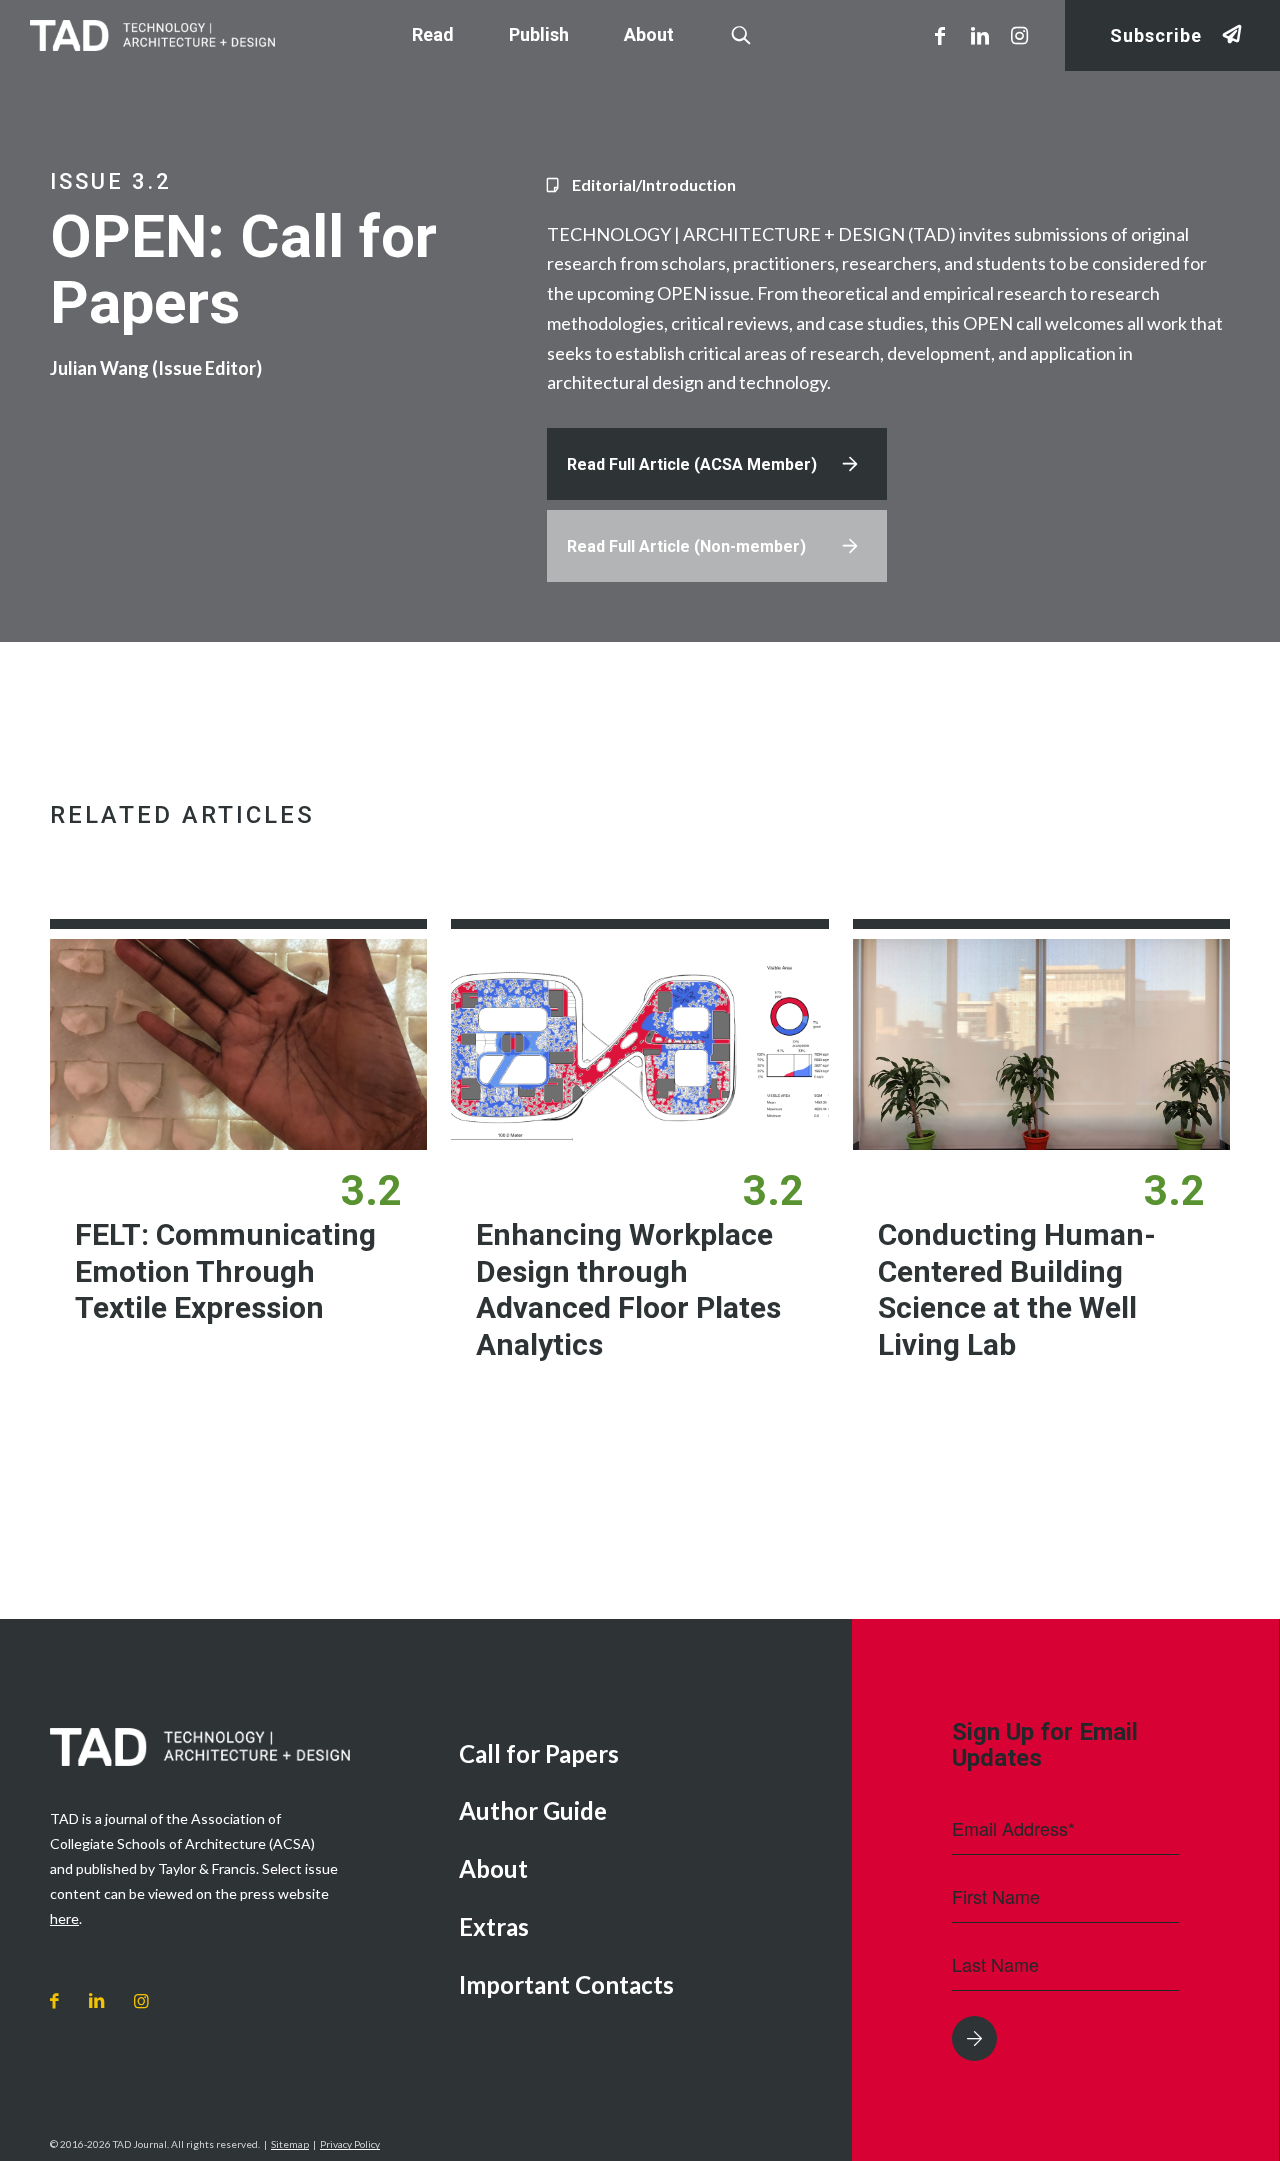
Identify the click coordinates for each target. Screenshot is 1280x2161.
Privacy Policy (350, 2144)
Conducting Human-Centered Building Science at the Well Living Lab (1017, 1289)
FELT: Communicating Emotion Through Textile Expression (225, 1271)
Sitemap (290, 2144)
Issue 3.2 (111, 181)
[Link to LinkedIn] (980, 35)
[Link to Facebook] (940, 35)
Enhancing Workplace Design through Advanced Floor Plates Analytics (628, 1289)
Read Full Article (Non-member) (686, 546)
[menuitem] (640, 1755)
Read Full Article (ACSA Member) (692, 464)
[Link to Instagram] (1020, 35)
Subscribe (1156, 35)
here (64, 1918)
